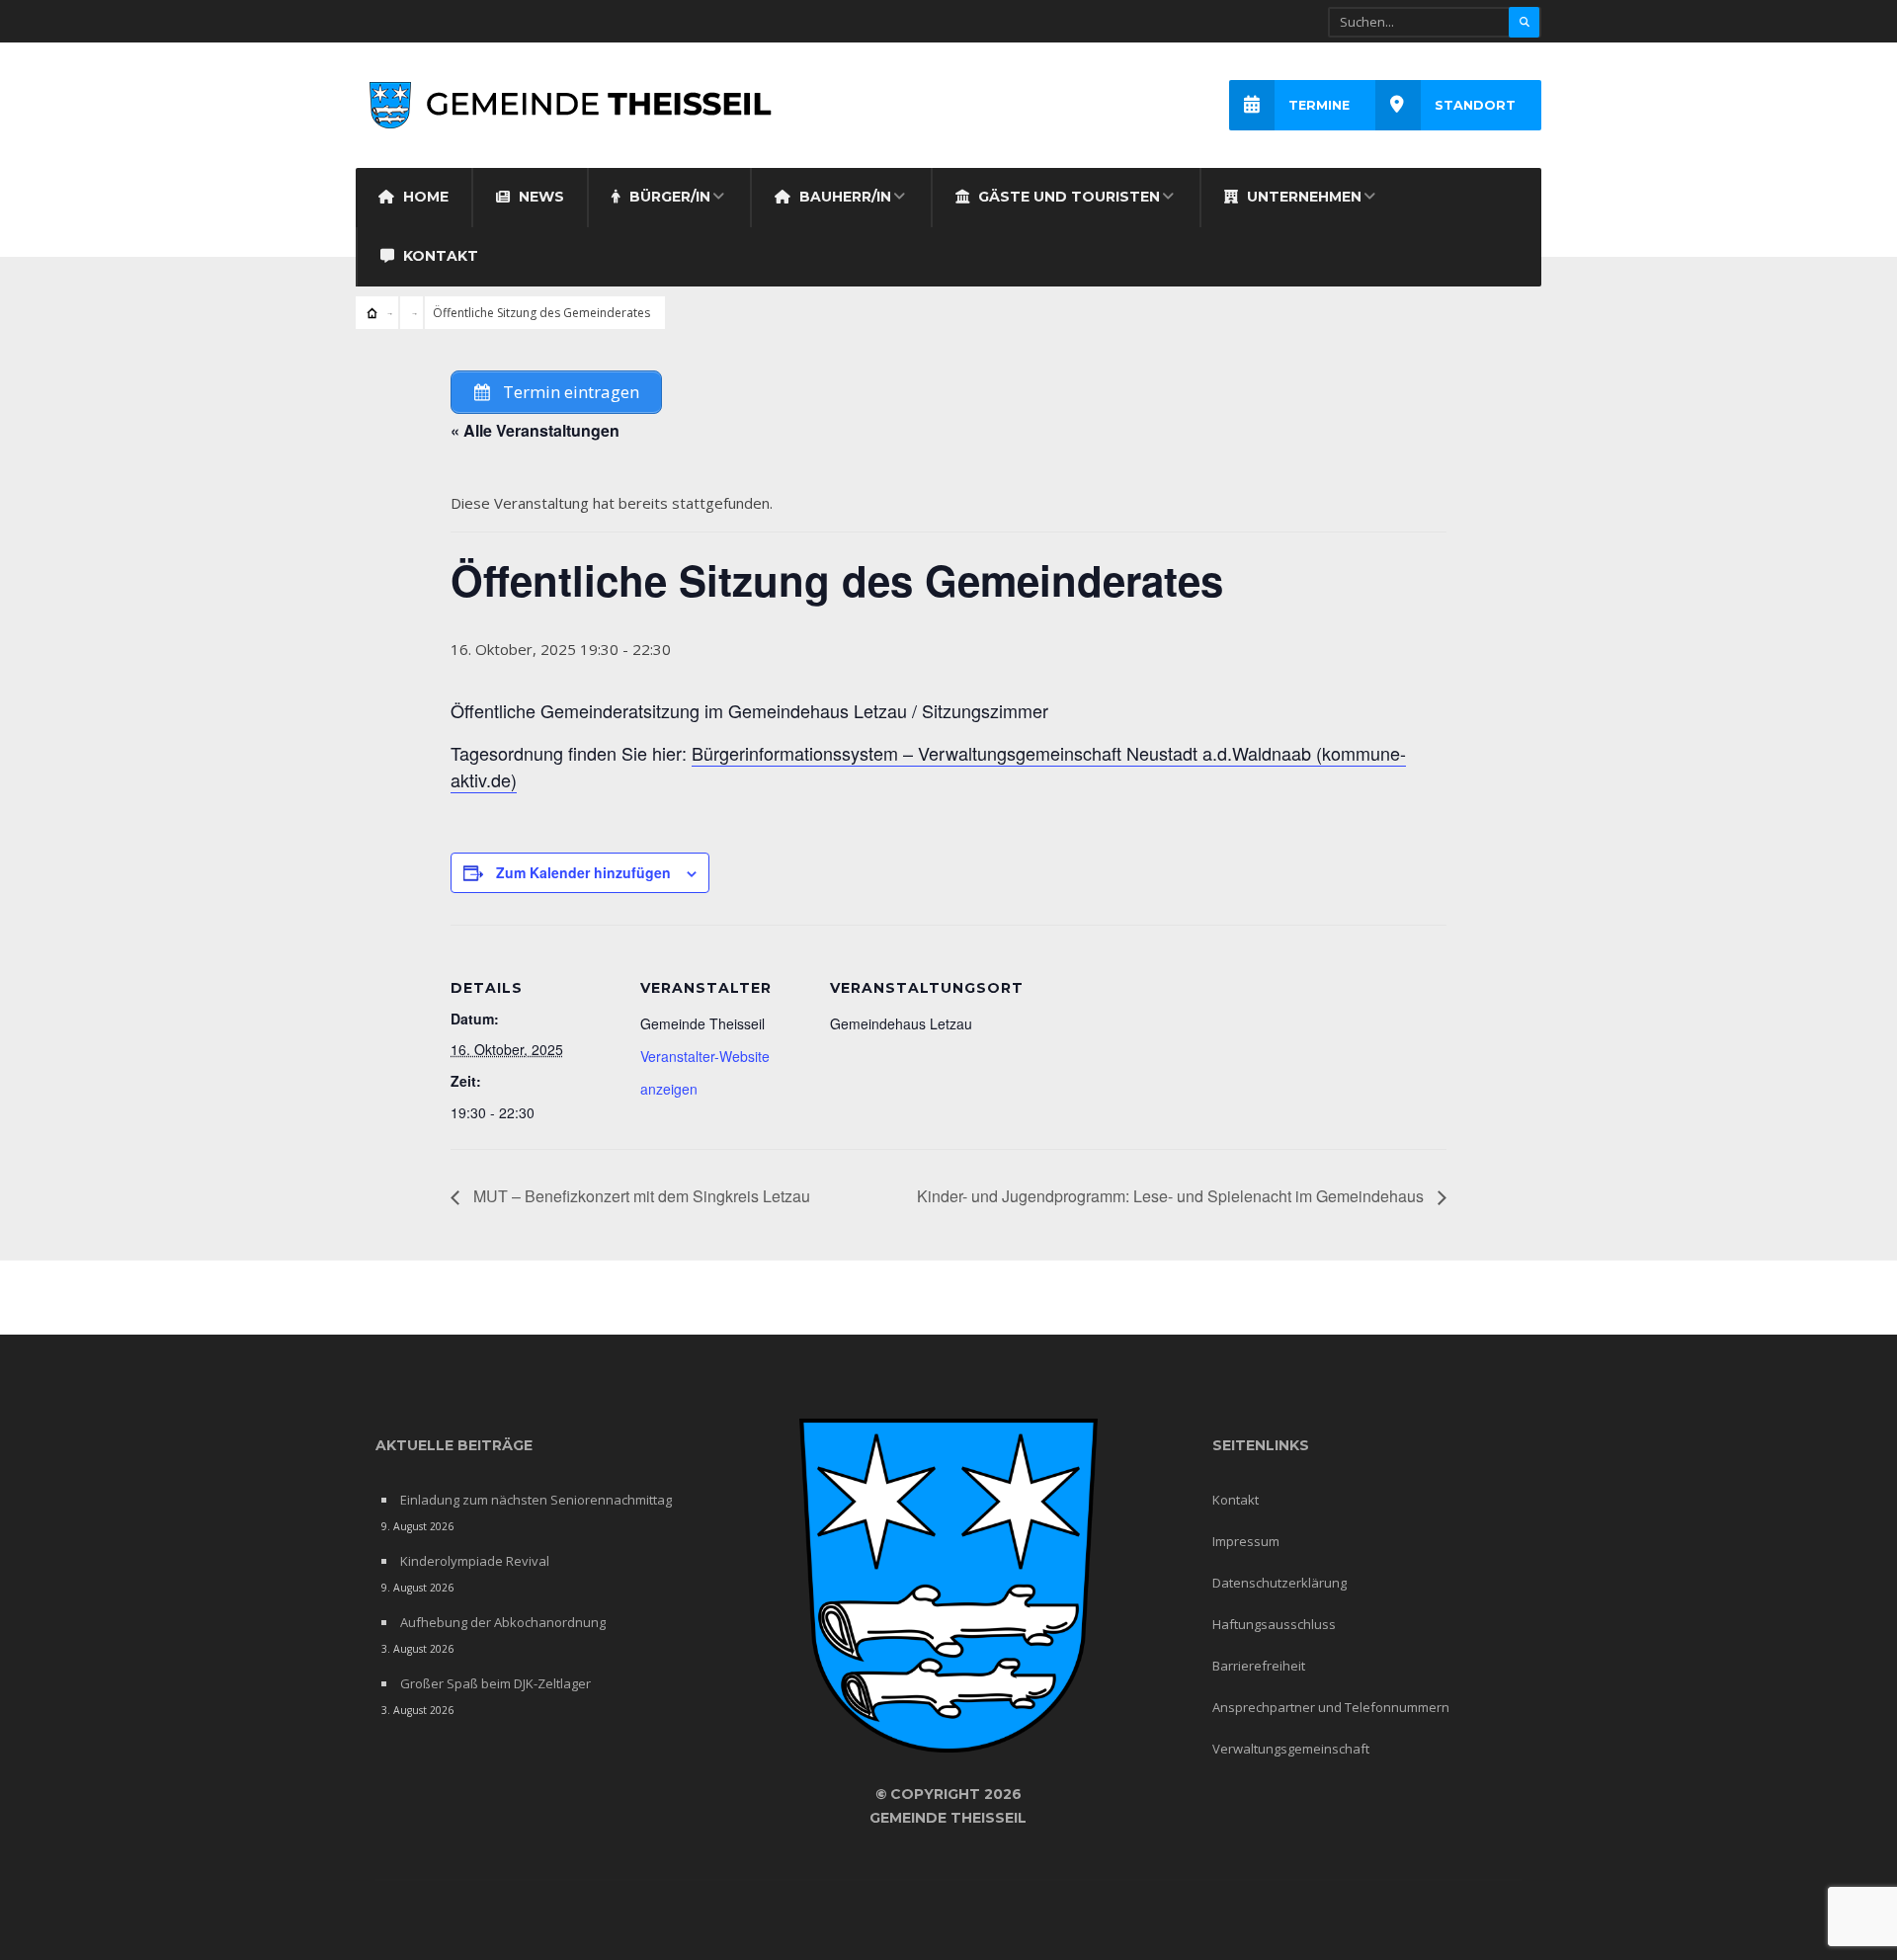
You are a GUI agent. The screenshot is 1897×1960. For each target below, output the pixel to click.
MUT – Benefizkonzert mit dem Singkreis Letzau (640, 1196)
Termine (1319, 105)
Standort (1475, 105)
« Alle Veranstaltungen (535, 430)
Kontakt (439, 256)
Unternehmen (1302, 197)
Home (424, 197)
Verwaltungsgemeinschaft (1291, 1749)
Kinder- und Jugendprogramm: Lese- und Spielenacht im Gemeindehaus (1172, 1196)
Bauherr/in (843, 197)
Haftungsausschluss (1274, 1624)
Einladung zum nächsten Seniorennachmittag (536, 1500)
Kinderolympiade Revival (475, 1561)
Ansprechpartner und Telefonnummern (1331, 1707)
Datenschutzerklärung (1279, 1583)
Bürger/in (668, 197)
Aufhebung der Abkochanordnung (503, 1622)
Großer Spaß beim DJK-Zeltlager (495, 1683)
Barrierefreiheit (1259, 1666)
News (539, 197)
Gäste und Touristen (1067, 197)
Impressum (1246, 1541)
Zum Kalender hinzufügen (583, 872)
